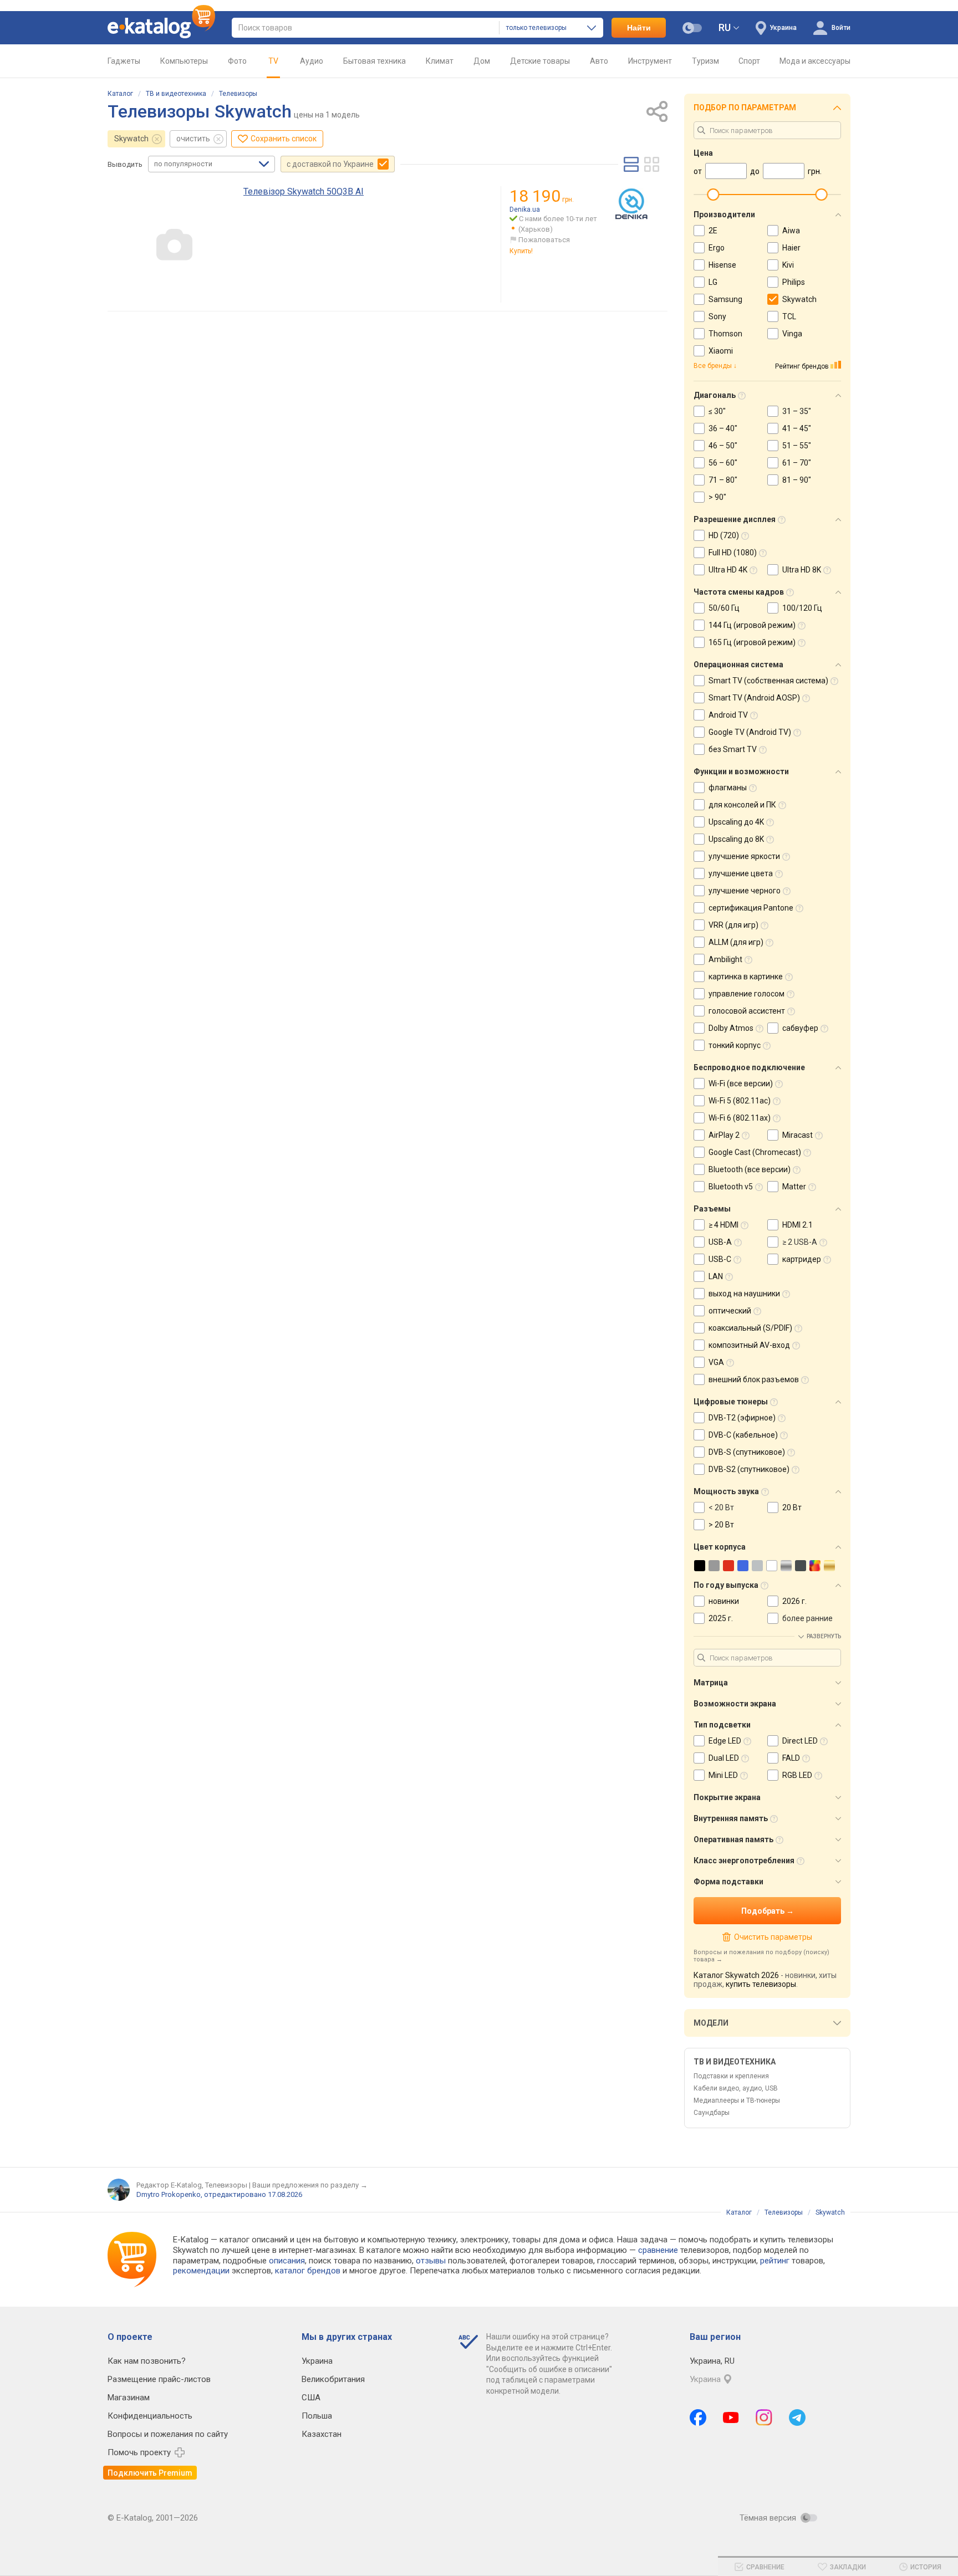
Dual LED (724, 1758)
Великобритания (333, 2379)
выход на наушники (744, 1294)
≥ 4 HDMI (723, 1225)
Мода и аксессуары (815, 61)
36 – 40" (723, 428)
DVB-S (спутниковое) (747, 1452)
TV (273, 61)
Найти (639, 28)
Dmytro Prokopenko (169, 2194)
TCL (789, 316)
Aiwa (791, 231)
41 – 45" (797, 428)
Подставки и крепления (731, 2076)
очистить (193, 139)
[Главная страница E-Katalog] (161, 28)
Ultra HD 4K (728, 570)
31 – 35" (797, 411)
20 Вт (792, 1507)
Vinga (792, 334)
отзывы (431, 2261)
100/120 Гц (802, 608)
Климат (440, 61)
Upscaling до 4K (736, 822)
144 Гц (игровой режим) (752, 625)
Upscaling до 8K (736, 839)
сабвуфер (800, 1028)
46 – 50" (723, 446)
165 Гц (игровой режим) (752, 642)
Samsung (725, 299)
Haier (791, 248)
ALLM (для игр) (736, 942)
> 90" (717, 497)
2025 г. (721, 1618)
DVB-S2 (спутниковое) (749, 1469)
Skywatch (131, 139)
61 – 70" (797, 463)
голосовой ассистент (747, 1011)
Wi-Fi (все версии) (741, 1083)
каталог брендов (308, 2271)
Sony (717, 316)
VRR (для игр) (733, 925)
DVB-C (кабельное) (743, 1435)
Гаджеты (124, 61)
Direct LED (800, 1741)
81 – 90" (797, 480)
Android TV (728, 715)
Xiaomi (721, 351)
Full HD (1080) (733, 553)
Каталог (120, 94)
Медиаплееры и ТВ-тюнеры (737, 2100)
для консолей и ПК (742, 805)
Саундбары (712, 2113)
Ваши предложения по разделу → (310, 2185)
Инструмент (650, 61)
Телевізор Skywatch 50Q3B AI (304, 191)
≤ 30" (717, 411)
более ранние (807, 1618)
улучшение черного (745, 891)
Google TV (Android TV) (750, 732)
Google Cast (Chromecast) (755, 1152)
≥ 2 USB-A (800, 1242)
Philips (794, 282)
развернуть (824, 1636)
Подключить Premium (150, 2473)
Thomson (725, 334)
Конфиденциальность (150, 2416)
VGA (716, 1362)
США (311, 2398)
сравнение (658, 2250)
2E (713, 231)
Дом (482, 61)
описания (287, 2261)
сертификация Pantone (751, 908)
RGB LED (797, 1775)
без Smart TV (733, 749)
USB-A (720, 1242)
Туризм (705, 61)
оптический (730, 1311)
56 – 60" (723, 463)
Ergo (717, 248)
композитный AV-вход (749, 1345)
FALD (791, 1758)
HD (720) (724, 535)
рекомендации (201, 2271)
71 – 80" (723, 480)
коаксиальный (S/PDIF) (750, 1328)
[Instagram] (764, 2417)
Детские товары (540, 61)
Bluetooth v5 (731, 1187)
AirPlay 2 (724, 1135)
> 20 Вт (721, 1525)
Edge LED (725, 1741)
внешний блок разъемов (754, 1379)
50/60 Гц (724, 608)
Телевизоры (238, 94)
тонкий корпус (735, 1045)
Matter (794, 1187)
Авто (599, 61)
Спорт (749, 61)
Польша (317, 2416)
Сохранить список (284, 139)
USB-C (720, 1259)
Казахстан (322, 2434)
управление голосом (746, 994)
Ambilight (725, 959)
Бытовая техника (374, 61)
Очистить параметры (773, 1937)
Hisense (722, 265)
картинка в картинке (746, 977)
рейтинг (775, 2261)
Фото (237, 61)
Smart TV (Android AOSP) (754, 698)
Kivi (788, 265)
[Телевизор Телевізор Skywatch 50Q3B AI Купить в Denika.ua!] (631, 205)
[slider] (713, 195)
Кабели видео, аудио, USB (736, 2088)
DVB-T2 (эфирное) (742, 1418)
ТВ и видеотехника (176, 94)
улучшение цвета (741, 873)
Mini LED (723, 1775)
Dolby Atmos (731, 1028)
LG (713, 282)
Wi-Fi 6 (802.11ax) (740, 1118)
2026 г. (794, 1601)
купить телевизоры (761, 1984)
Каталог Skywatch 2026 (736, 1975)
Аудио (312, 61)
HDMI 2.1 (798, 1225)
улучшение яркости (744, 856)
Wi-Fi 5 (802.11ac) (740, 1101)
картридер (802, 1259)
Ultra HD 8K (802, 570)
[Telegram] (797, 2417)
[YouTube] (731, 2417)
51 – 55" (797, 446)
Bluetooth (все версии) (750, 1169)
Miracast (798, 1135)
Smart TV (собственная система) (768, 681)
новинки (724, 1601)
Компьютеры (184, 61)
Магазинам (129, 2398)
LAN (716, 1276)
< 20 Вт (721, 1507)
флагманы (728, 788)
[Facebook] (698, 2417)
